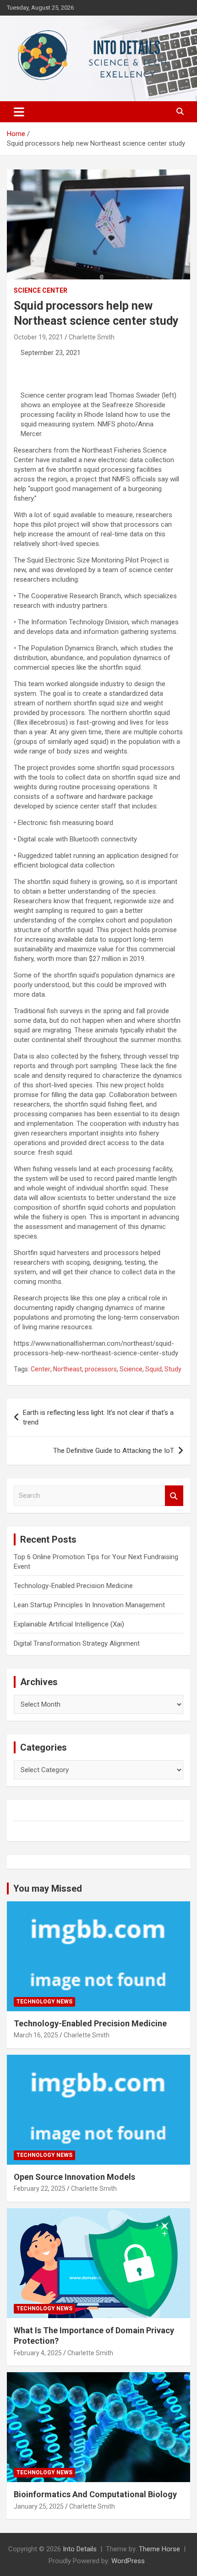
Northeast (68, 1369)
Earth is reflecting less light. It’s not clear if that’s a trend (98, 1417)
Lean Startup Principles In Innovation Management (89, 1605)
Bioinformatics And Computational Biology (95, 2494)
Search (174, 1496)
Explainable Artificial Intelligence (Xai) (69, 1624)
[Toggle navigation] (19, 112)
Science (131, 1369)
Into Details (80, 2549)
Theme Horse (159, 2549)
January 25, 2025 (39, 2506)
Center (41, 1369)
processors (101, 1369)
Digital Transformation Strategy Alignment (77, 1643)
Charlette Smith (92, 337)
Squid (153, 1369)
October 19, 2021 (38, 337)
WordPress (128, 2561)
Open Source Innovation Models (74, 2177)
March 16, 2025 (36, 2035)
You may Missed (48, 1888)
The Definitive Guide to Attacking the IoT (114, 1451)
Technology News (44, 2002)
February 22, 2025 (40, 2189)
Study (173, 1369)
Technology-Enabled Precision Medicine (73, 1586)
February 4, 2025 (38, 2353)
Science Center (41, 290)
